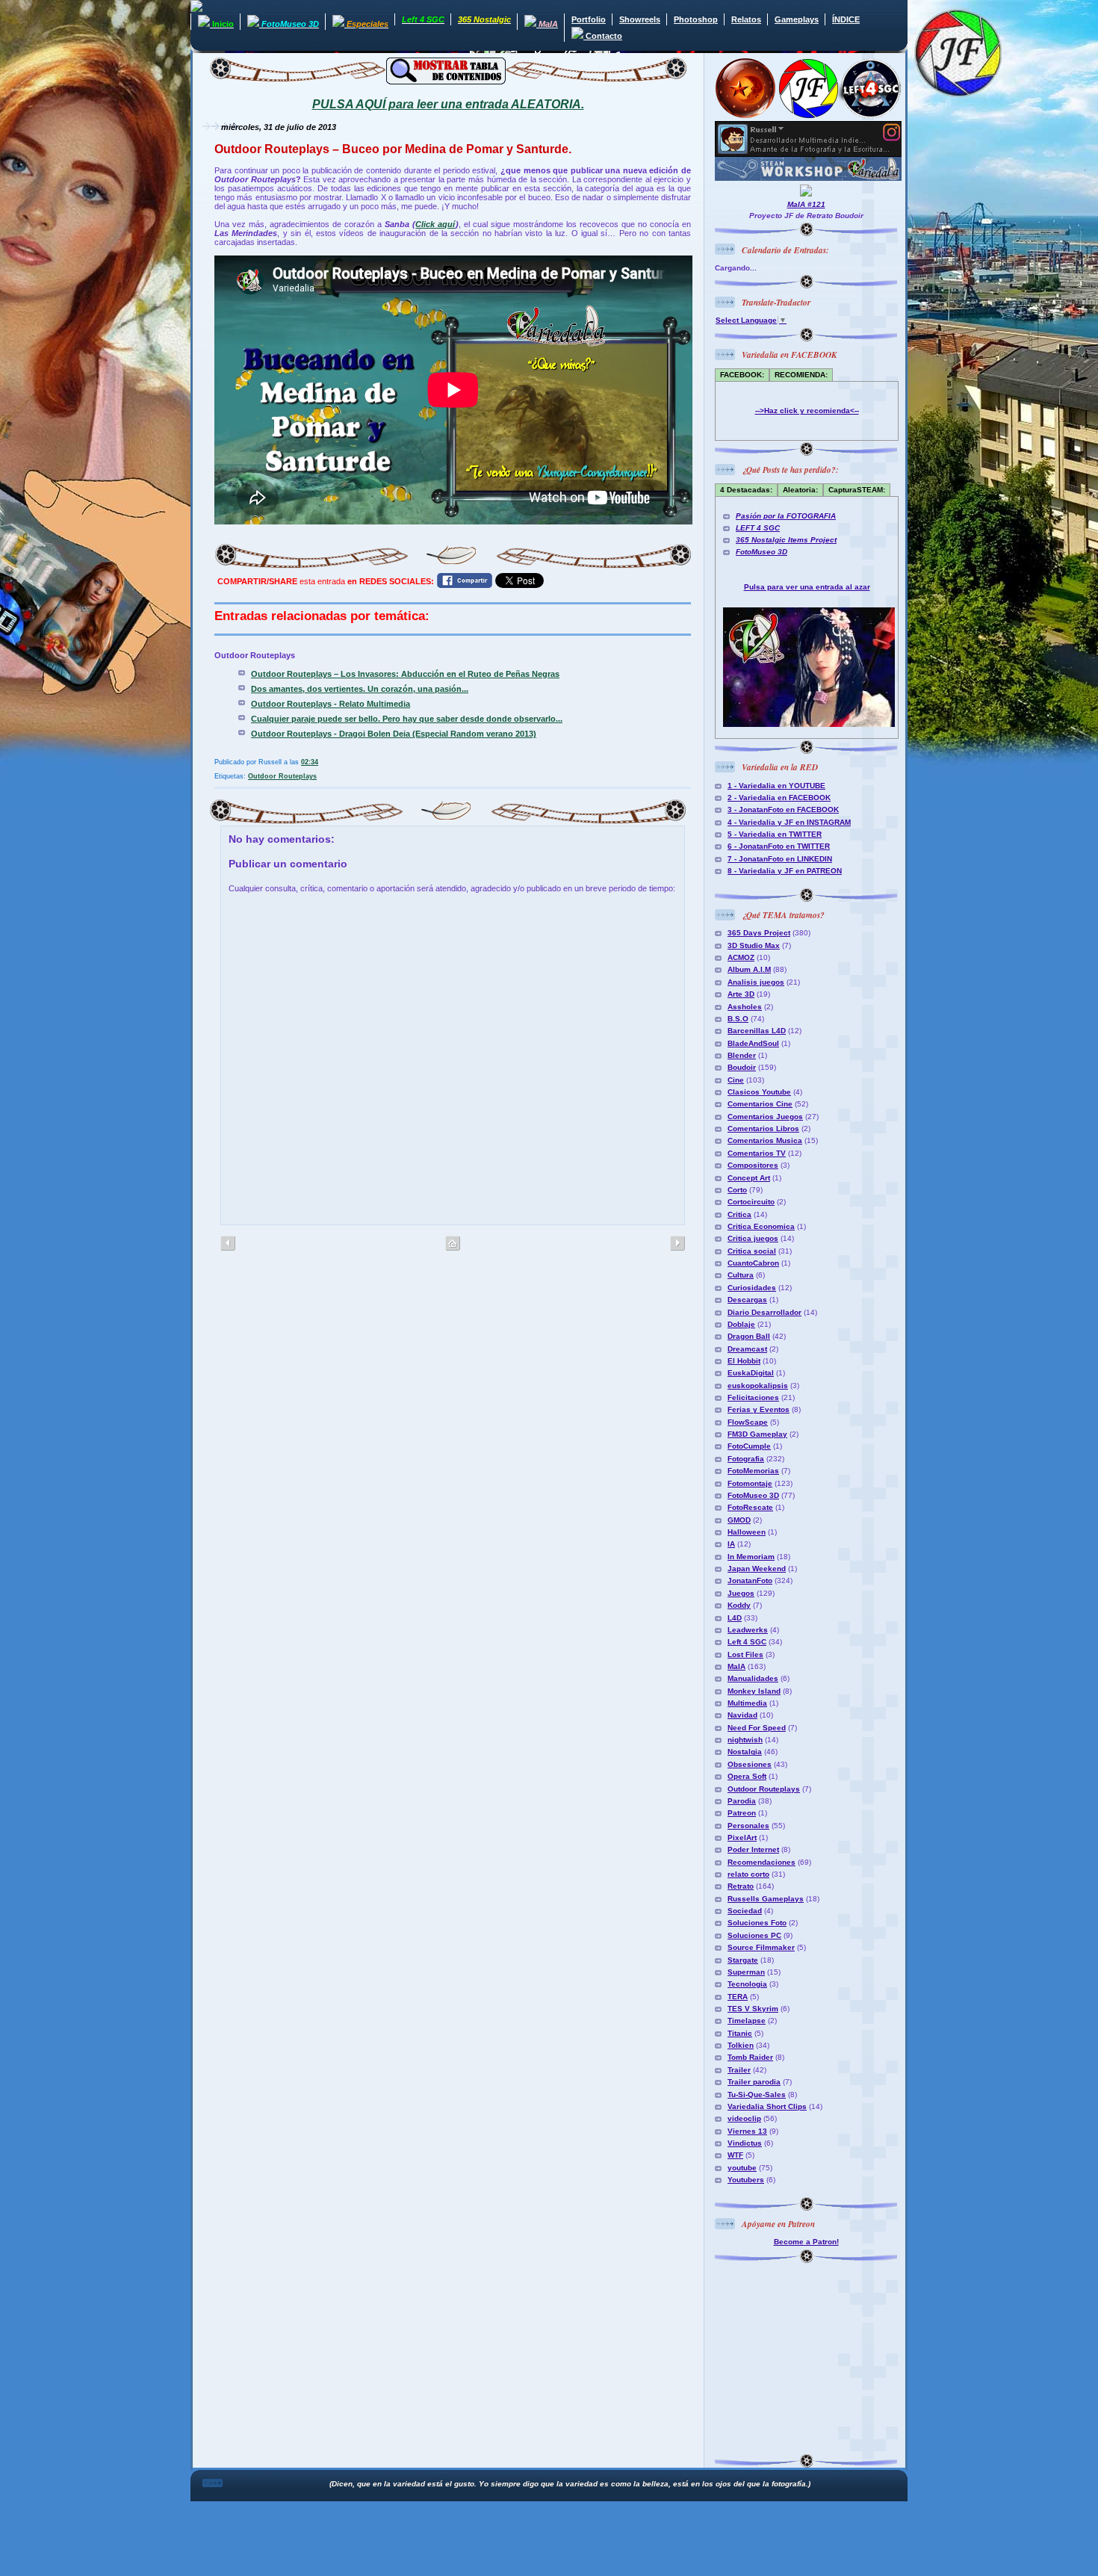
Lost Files (745, 1654)
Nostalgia (745, 1752)
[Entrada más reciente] (677, 1244)
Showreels (640, 19)
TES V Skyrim (753, 2009)
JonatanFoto (750, 1580)
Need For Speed (757, 1728)
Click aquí (435, 224)
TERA (738, 1997)
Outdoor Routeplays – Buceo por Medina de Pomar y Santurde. (393, 149)
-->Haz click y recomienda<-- (807, 411)
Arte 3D (741, 994)
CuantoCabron (753, 1263)
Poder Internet (753, 1849)
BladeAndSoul (753, 1043)
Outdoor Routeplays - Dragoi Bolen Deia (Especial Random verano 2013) (394, 734)
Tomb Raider (750, 2057)
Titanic (740, 2033)
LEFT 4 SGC (758, 528)
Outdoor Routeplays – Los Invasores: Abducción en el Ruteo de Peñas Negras (405, 674)
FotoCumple (749, 1446)
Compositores (753, 1165)
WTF (735, 2155)
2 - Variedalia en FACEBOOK (779, 798)
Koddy (739, 1605)
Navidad (742, 1715)
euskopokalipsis (758, 1385)
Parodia (742, 1801)
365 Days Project (759, 933)
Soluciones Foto (757, 1923)
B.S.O (738, 1019)
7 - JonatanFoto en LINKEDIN (780, 859)
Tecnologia (747, 1984)
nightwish (745, 1740)
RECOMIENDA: (801, 375)
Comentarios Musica (765, 1140)
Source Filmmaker (761, 1947)
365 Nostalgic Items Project (786, 540)
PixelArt (742, 1837)
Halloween (747, 1532)
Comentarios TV (757, 1153)
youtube (742, 2168)
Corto (737, 1190)
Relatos (746, 19)
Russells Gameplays (766, 1899)
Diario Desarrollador (764, 1312)
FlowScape (748, 1422)
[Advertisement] (808, 2356)
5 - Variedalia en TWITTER (775, 834)
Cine (736, 1080)
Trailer (739, 2070)
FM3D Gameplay (757, 1434)
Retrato (741, 1886)
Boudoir (742, 1067)
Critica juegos (753, 1238)
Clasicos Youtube (759, 1092)
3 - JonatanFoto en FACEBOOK (783, 809)
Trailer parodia (754, 2082)
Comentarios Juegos (765, 1117)
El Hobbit (744, 1361)
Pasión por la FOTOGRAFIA (786, 516)
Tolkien (741, 2045)
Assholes (745, 1007)
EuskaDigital (751, 1373)
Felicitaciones (753, 1397)
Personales (748, 1826)
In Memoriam (751, 1557)
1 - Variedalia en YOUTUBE (776, 786)
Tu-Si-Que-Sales (757, 2094)
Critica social (752, 1251)
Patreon (742, 1813)
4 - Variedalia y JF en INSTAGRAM (789, 822)
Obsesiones (750, 1764)
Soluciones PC (754, 1935)
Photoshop (696, 19)
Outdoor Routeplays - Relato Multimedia (331, 704)
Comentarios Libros (763, 1128)
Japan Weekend (757, 1569)
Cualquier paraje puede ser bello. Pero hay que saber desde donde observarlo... (407, 719)
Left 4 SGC (747, 1642)
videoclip (744, 2118)
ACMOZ (741, 957)
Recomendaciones (762, 1862)
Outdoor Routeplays (282, 776)
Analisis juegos (756, 982)
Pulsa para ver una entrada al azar (807, 587)
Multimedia (747, 1703)
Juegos (741, 1593)
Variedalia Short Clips (767, 2106)
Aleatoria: (800, 490)
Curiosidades (752, 1288)
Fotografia (746, 1459)
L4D (735, 1618)
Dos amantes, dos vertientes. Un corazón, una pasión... (360, 689)
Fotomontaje (750, 1483)
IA (731, 1544)
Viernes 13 (747, 2131)
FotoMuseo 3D (762, 552)
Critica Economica (761, 1226)
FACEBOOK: (742, 375)
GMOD (739, 1520)
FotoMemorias (753, 1471)
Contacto (603, 36)
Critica (739, 1214)
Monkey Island (754, 1691)
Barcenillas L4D (757, 1031)
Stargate (743, 1960)
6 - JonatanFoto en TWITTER (779, 846)
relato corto (748, 1874)
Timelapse (747, 2021)
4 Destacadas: (746, 490)
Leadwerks (748, 1630)
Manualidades (753, 1678)
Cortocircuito (751, 1202)
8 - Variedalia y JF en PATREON (785, 871)
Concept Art (749, 1178)
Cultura (741, 1275)
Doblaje (741, 1324)
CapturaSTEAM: (857, 490)
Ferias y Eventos (759, 1409)
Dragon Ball (749, 1336)
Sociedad (745, 1911)
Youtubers (746, 2180)
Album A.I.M (749, 969)
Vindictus (745, 2143)
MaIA (736, 1666)
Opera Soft (747, 1776)
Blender (742, 1055)
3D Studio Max (754, 945)
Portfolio (589, 19)
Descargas (747, 1300)
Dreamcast (747, 1349)
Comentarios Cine (760, 1104)
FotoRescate (750, 1507)
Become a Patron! (806, 2242)
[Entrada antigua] (228, 1244)
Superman (746, 1972)
